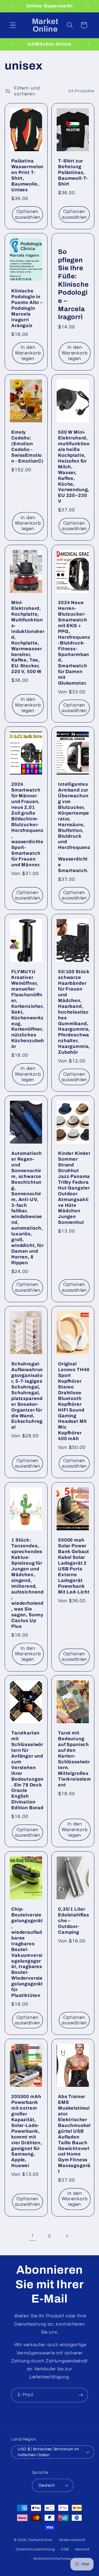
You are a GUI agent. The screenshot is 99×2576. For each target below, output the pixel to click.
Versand (82, 2549)
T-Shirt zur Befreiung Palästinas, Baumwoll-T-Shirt (73, 172)
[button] (13, 25)
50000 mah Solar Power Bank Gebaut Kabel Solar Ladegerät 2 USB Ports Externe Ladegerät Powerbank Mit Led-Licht (74, 1566)
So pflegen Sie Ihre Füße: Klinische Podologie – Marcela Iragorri (73, 284)
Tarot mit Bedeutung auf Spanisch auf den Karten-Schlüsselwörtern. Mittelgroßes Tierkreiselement (75, 1759)
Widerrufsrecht (72, 2540)
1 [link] (32, 2236)
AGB (65, 2549)
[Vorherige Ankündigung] (11, 6)
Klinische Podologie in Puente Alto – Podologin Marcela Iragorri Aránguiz (27, 308)
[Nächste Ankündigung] (88, 6)
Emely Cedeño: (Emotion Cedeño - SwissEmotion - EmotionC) (27, 447)
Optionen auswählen (28, 214)
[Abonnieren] (81, 2395)
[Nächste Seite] (67, 2236)
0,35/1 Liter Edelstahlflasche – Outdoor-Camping (74, 1921)
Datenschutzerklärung (35, 2549)
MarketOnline (40, 2540)
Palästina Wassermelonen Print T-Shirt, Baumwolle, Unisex (27, 175)
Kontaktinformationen (52, 2559)
